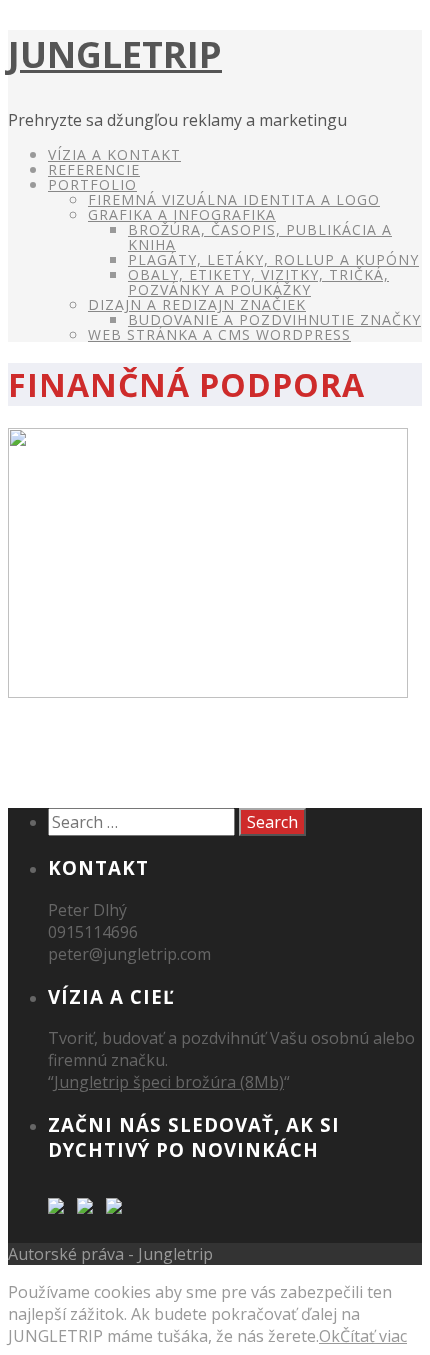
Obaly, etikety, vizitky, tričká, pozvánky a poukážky (258, 282)
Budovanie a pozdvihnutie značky (274, 319)
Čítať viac (373, 1336)
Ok (329, 1336)
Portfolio (92, 184)
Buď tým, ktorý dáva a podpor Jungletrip (168, 756)
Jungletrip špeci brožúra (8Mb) (169, 1082)
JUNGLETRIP (115, 54)
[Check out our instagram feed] (118, 1210)
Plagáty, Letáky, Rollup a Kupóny (273, 259)
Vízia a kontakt (114, 154)
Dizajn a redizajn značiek (197, 304)
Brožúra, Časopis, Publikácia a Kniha (260, 237)
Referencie (94, 169)
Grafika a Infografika (182, 214)
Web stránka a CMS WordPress (219, 334)
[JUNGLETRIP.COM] (60, 1210)
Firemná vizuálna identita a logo (234, 199)
